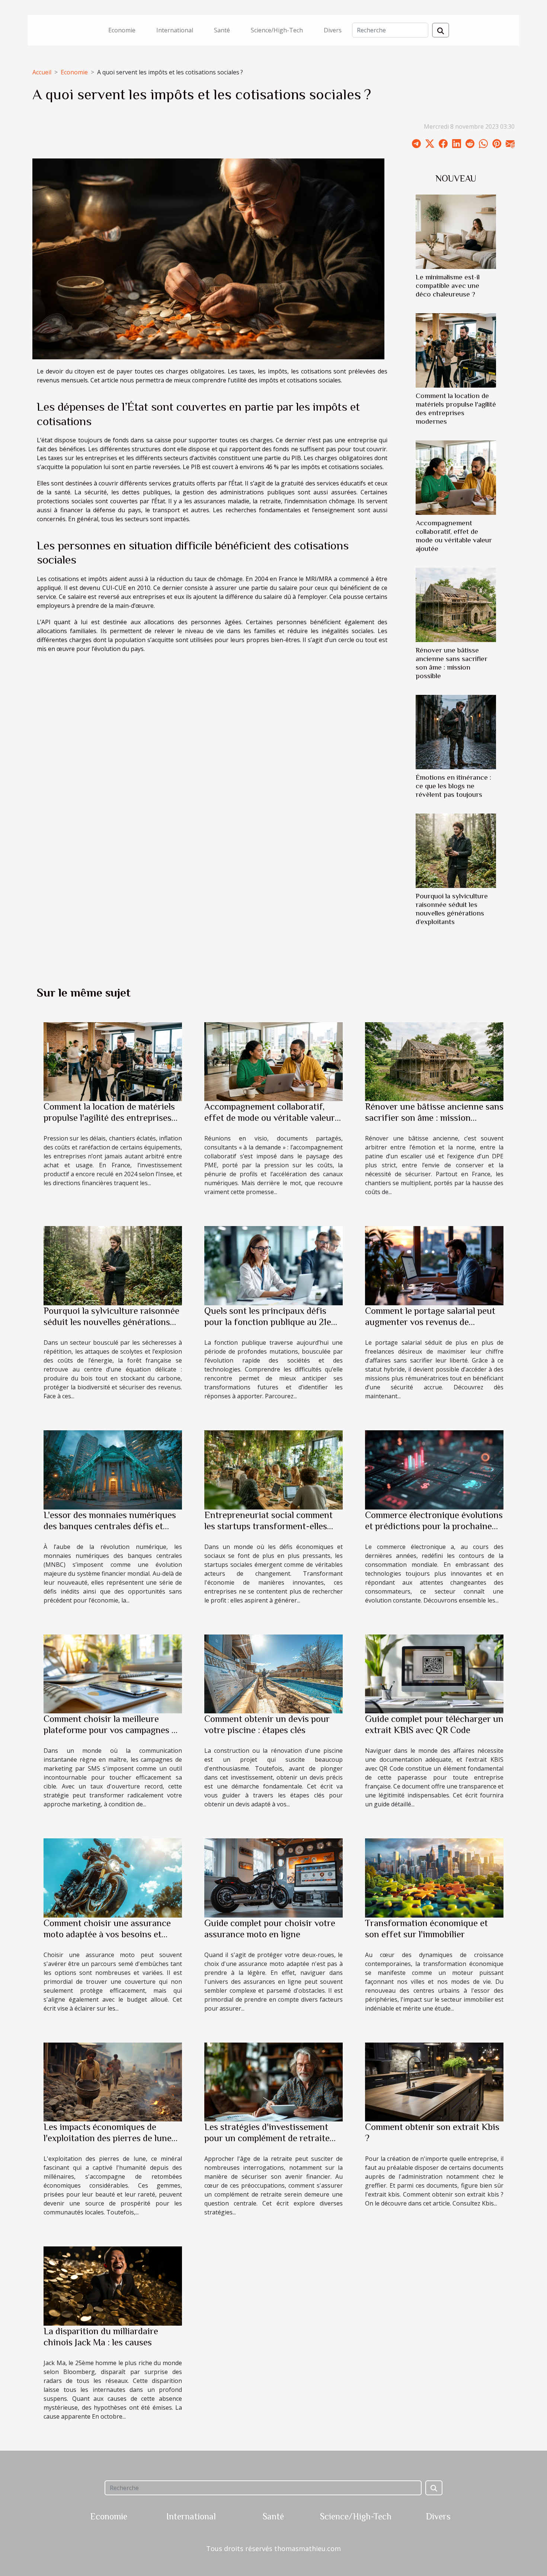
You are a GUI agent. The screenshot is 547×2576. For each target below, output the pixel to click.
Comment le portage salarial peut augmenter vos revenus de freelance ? (430, 1322)
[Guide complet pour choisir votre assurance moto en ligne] (273, 1877)
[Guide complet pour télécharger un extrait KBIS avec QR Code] (434, 1673)
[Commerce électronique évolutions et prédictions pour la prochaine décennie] (434, 1469)
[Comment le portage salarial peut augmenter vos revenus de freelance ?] (434, 1265)
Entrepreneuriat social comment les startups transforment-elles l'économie (268, 1526)
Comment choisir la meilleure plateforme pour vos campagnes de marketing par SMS (112, 1730)
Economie (122, 30)
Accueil (42, 72)
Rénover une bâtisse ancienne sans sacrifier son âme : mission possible (434, 1118)
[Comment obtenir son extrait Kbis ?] (434, 2081)
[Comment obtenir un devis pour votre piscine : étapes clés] (273, 1673)
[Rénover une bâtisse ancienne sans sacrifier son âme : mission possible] (456, 604)
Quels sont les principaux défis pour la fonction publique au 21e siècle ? (268, 1322)
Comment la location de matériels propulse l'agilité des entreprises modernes (109, 1118)
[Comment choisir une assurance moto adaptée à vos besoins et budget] (113, 1877)
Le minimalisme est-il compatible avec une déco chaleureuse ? (448, 285)
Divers (333, 30)
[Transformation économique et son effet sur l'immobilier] (434, 1877)
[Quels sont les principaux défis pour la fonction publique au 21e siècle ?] (273, 1265)
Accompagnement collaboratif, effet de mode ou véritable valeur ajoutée (270, 1118)
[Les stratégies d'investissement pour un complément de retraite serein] (273, 2081)
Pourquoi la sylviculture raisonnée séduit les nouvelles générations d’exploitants (111, 1322)
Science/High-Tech (277, 30)
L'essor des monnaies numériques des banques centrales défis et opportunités (110, 1526)
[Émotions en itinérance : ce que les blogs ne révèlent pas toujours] (456, 732)
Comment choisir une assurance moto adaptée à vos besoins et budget (107, 1934)
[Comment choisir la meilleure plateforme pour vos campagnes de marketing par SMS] (113, 1673)
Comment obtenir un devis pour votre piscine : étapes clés (267, 1724)
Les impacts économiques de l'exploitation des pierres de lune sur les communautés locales (108, 2138)
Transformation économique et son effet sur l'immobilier (426, 1929)
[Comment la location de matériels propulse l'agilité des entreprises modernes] (456, 350)
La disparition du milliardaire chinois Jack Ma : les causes (101, 2337)
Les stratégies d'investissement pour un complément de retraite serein (267, 2138)
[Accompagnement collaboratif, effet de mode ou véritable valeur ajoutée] (456, 477)
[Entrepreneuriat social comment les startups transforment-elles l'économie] (273, 1469)
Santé (222, 30)
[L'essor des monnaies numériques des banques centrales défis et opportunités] (113, 1469)
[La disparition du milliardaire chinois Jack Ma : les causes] (113, 2285)
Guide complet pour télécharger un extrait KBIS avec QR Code (434, 1724)
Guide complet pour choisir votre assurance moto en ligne (270, 1929)
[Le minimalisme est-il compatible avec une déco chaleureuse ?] (456, 231)
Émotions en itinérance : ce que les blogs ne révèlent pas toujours (453, 786)
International (175, 30)
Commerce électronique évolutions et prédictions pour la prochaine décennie (434, 1526)
